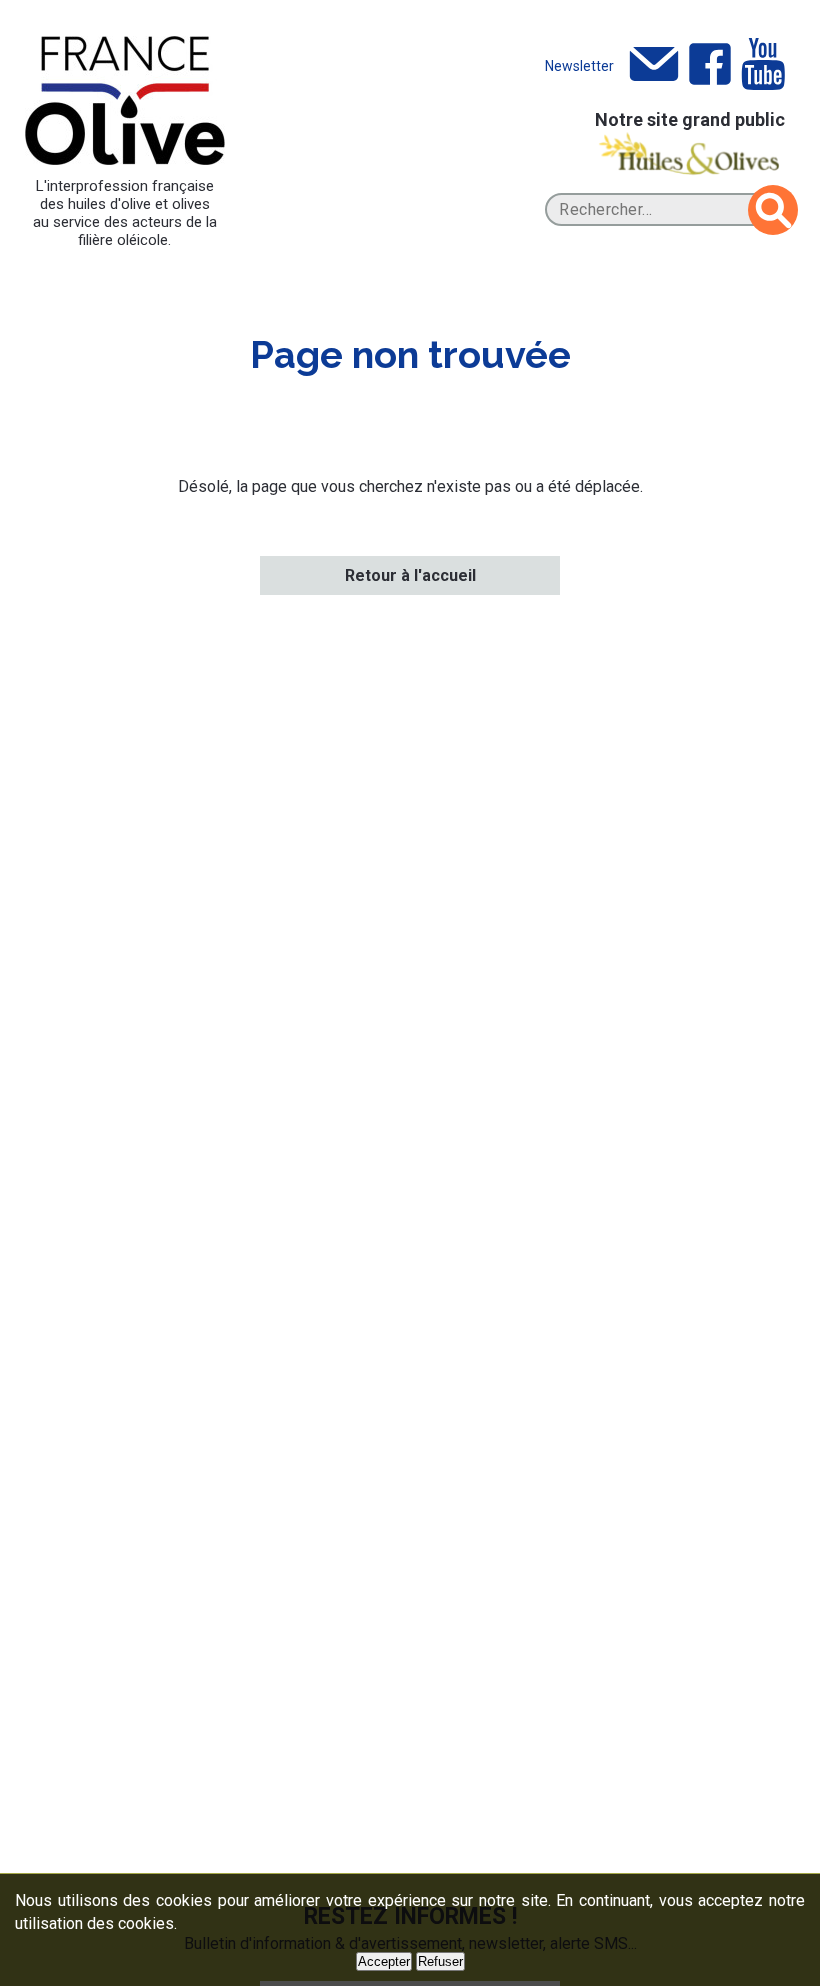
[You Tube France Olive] (763, 65)
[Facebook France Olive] (710, 65)
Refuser (440, 1961)
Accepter (384, 1961)
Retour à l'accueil (410, 575)
